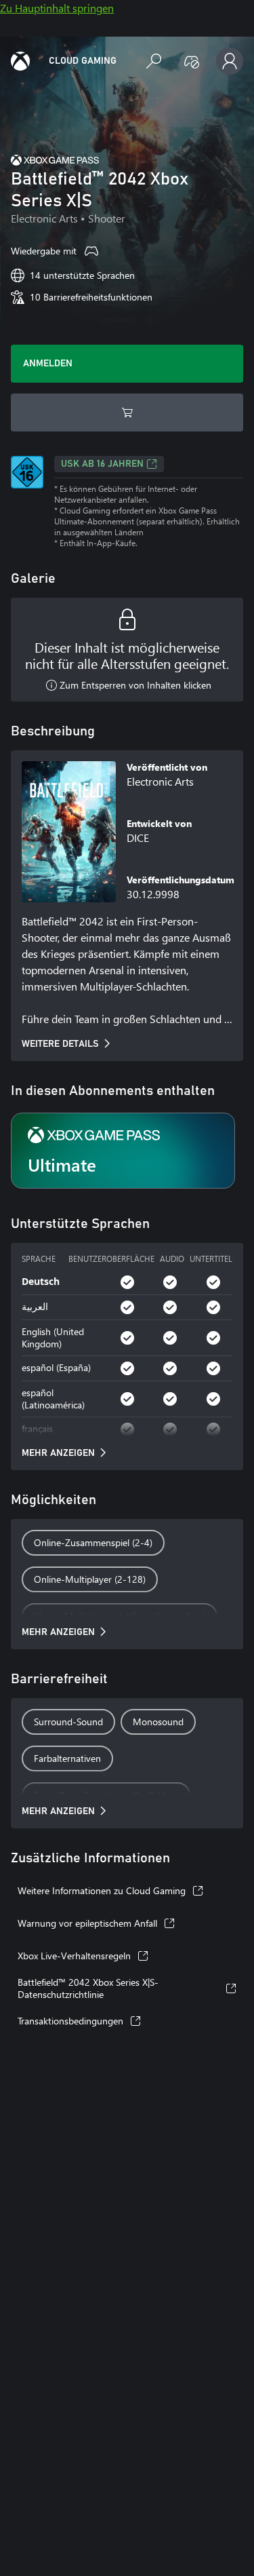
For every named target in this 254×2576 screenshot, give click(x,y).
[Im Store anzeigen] (127, 412)
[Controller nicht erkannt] (192, 61)
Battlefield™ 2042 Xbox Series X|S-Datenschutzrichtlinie (88, 1988)
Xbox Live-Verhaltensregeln (74, 1956)
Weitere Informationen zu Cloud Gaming (102, 1890)
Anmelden (48, 364)
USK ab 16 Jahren (102, 464)
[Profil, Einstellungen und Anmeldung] (230, 61)
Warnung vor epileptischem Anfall (87, 1923)
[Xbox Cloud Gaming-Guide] (20, 61)
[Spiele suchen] (154, 61)
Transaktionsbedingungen (70, 2021)
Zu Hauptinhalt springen (57, 8)
